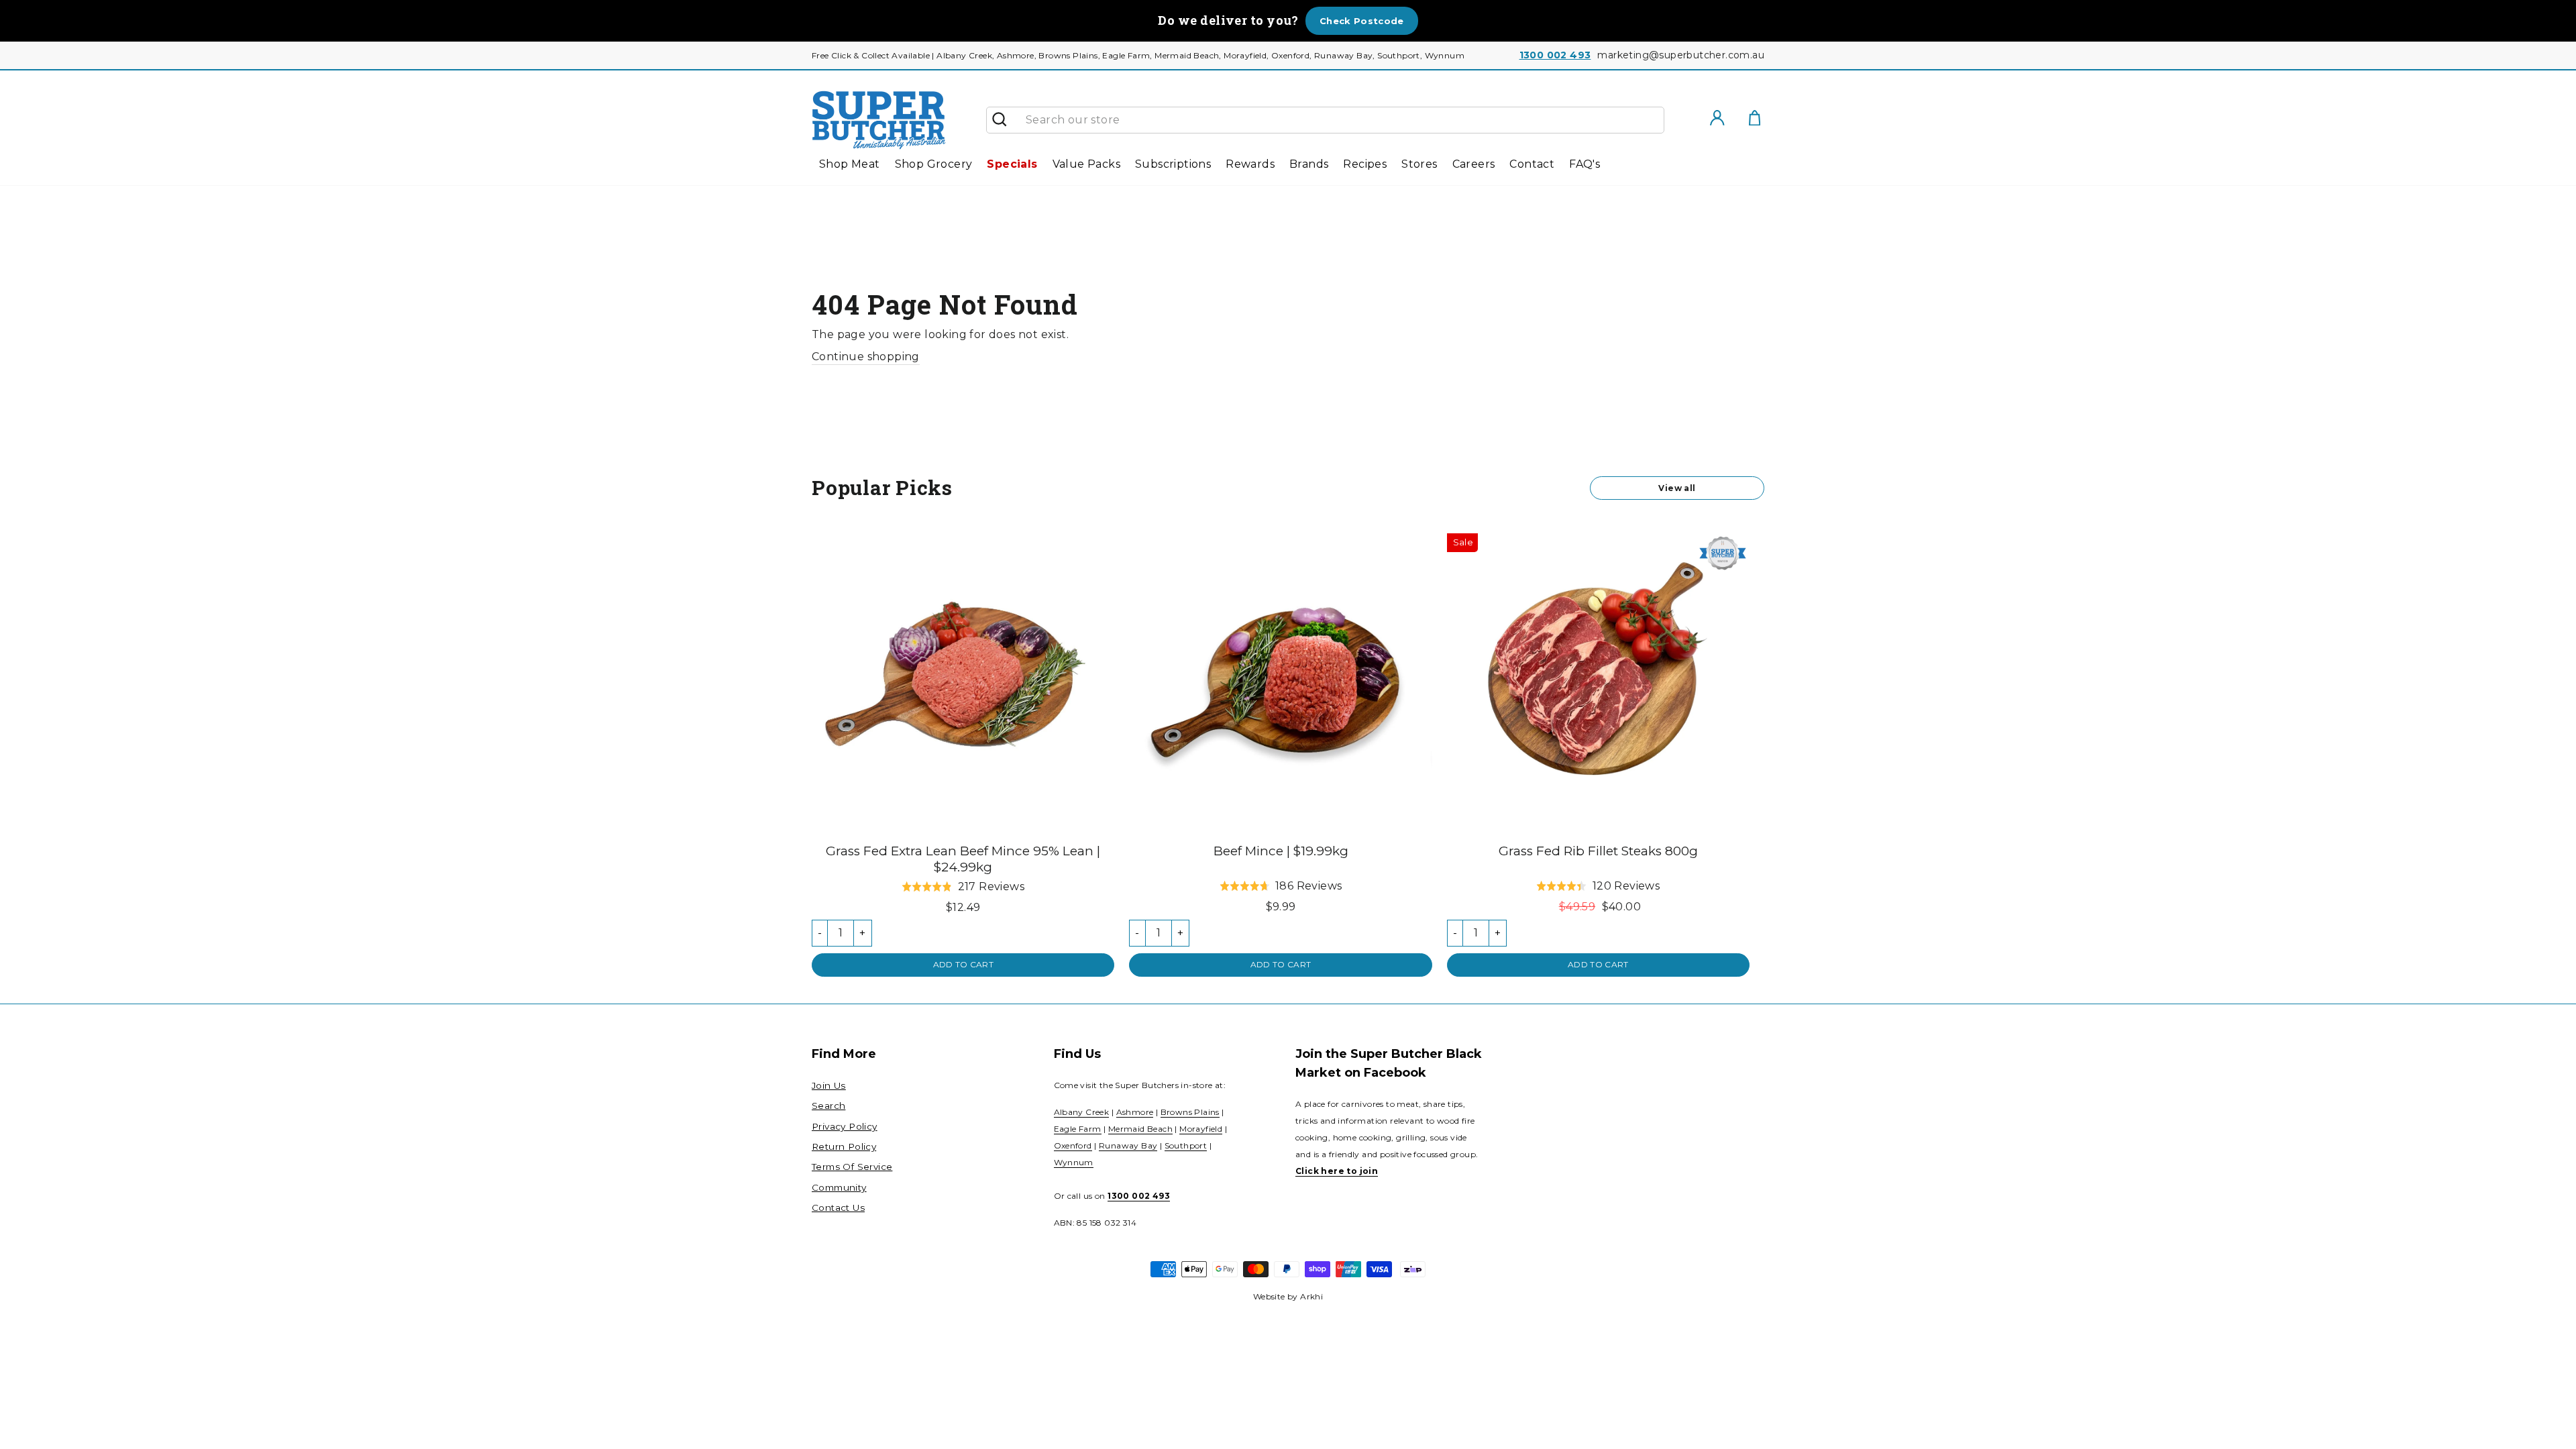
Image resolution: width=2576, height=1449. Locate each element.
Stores (1419, 164)
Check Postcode (1362, 21)
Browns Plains (1190, 1112)
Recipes (1365, 164)
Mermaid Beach (1140, 1129)
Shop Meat (850, 164)
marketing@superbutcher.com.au (1681, 55)
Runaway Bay (1128, 1145)
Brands (1309, 164)
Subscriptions (1173, 164)
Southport (1186, 1145)
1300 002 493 (1555, 55)
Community (839, 1187)
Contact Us (838, 1207)
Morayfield (1201, 1129)
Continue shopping (866, 357)
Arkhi (1311, 1296)
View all (1677, 488)
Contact (1532, 164)
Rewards (1250, 164)
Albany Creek (1082, 1112)
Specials (1012, 164)
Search (828, 1106)
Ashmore (1135, 1112)
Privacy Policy (845, 1126)
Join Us (829, 1085)
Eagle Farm (1078, 1129)
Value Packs (1086, 164)
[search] (1340, 120)
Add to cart (963, 964)
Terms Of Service (852, 1167)
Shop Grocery (934, 164)
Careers (1474, 164)
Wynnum (1074, 1162)
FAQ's (1585, 164)
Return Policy (844, 1146)
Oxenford (1073, 1145)
